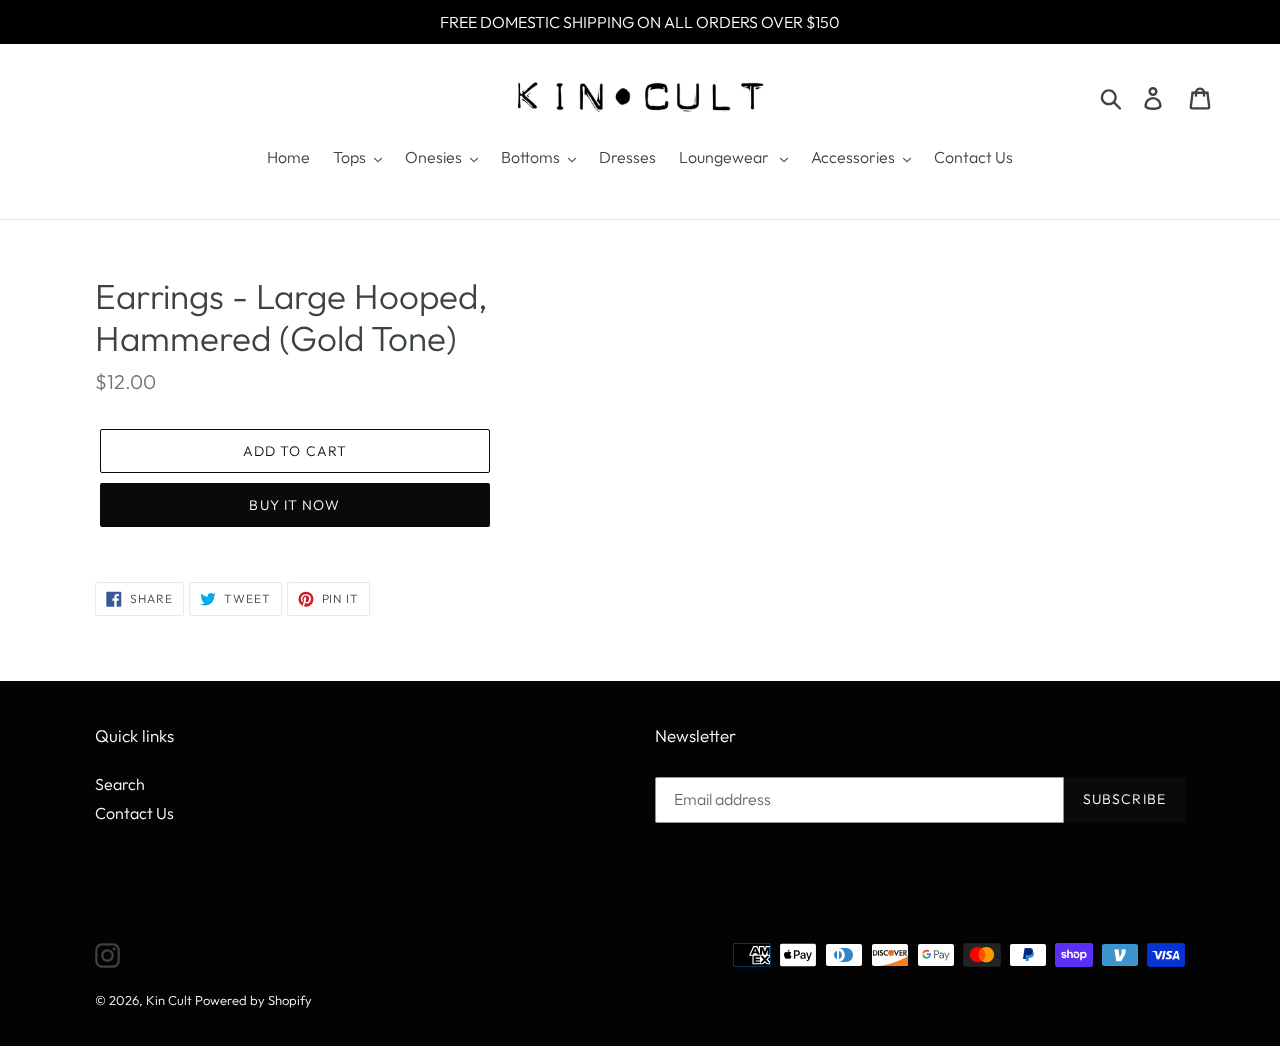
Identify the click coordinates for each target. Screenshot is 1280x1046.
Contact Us (134, 813)
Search (120, 784)
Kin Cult (169, 1000)
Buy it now (294, 505)
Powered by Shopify (253, 1000)
